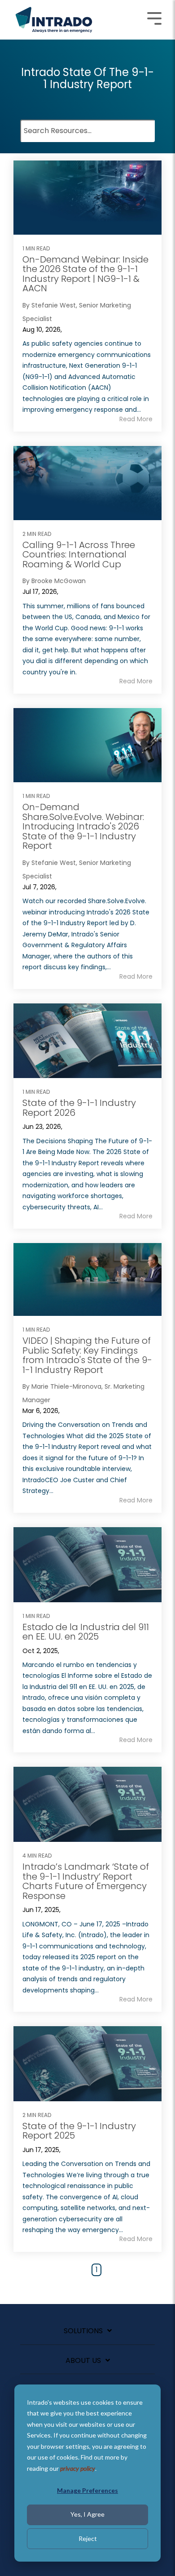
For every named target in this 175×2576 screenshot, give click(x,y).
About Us (83, 2361)
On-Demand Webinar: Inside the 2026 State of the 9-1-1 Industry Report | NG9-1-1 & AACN (85, 274)
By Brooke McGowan (54, 581)
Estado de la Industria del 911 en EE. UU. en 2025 (86, 1632)
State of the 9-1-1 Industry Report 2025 (79, 2131)
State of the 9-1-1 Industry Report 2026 (79, 1108)
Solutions (83, 2331)
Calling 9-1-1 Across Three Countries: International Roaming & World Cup (79, 555)
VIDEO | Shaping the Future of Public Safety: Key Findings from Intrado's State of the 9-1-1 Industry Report (87, 1355)
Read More (136, 419)
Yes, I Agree (87, 2514)
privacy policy (78, 2468)
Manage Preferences (87, 2490)
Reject (88, 2538)
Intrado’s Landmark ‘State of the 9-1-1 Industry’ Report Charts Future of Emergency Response (86, 1881)
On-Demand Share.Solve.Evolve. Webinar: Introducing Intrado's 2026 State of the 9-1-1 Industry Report (83, 826)
